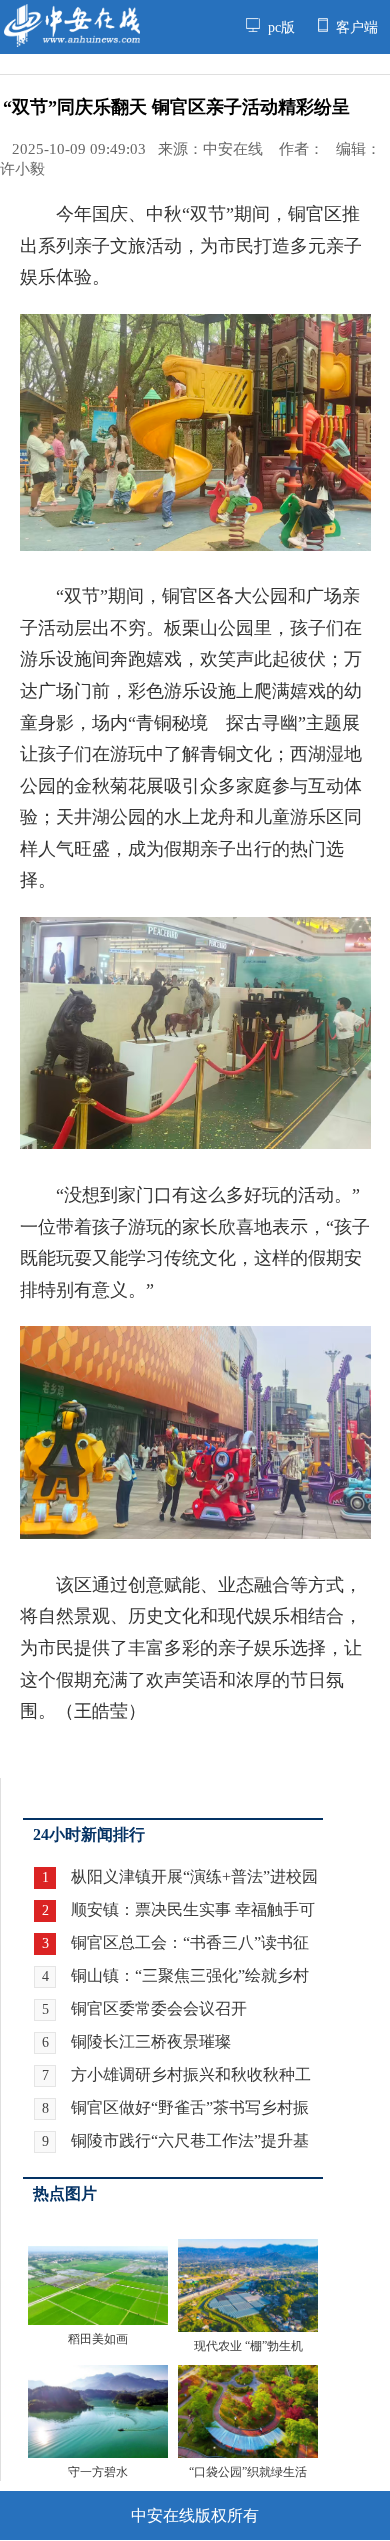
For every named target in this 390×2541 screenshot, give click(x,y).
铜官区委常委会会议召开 (159, 2008)
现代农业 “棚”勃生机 (248, 2346)
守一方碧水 (98, 2472)
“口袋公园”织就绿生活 (248, 2472)
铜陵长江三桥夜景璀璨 (151, 2041)
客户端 (355, 27)
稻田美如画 (98, 2339)
